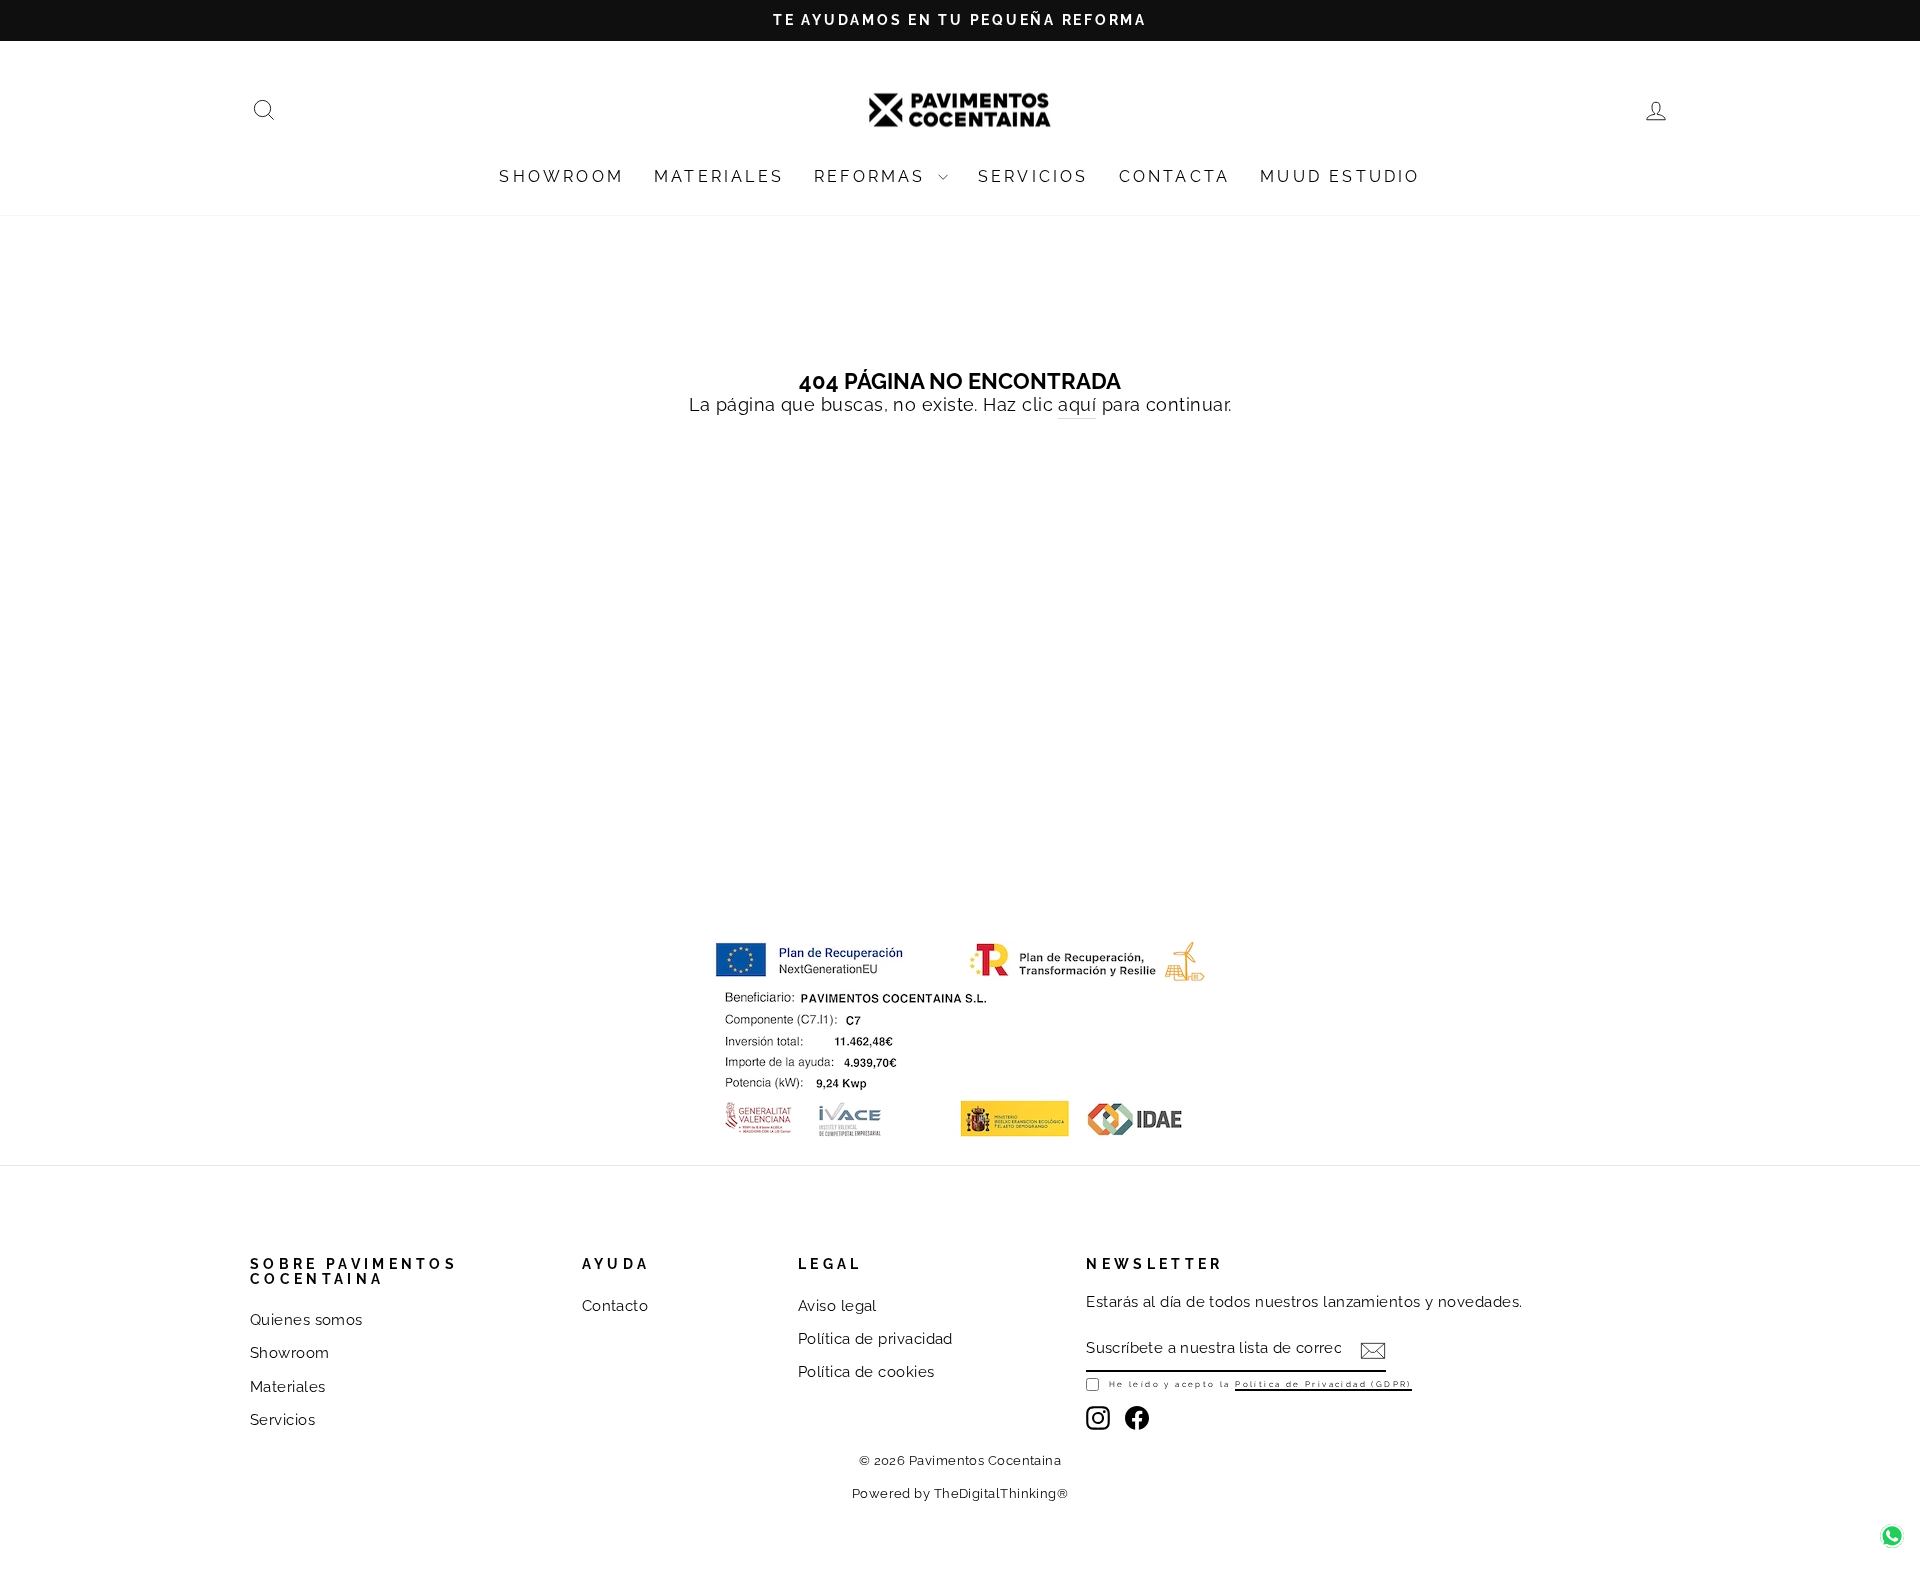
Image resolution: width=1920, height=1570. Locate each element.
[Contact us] (1892, 1536)
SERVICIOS (1033, 176)
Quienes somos (306, 1320)
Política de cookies (866, 1372)
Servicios (282, 1420)
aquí (1077, 404)
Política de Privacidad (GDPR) (1323, 1384)
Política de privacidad (875, 1339)
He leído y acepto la (1260, 1384)
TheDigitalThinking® (1001, 1493)
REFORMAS (873, 176)
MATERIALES (719, 176)
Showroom (290, 1353)
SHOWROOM (561, 176)
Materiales (288, 1387)
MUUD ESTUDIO (1340, 176)
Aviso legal (837, 1306)
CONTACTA (1175, 176)
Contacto (615, 1306)
